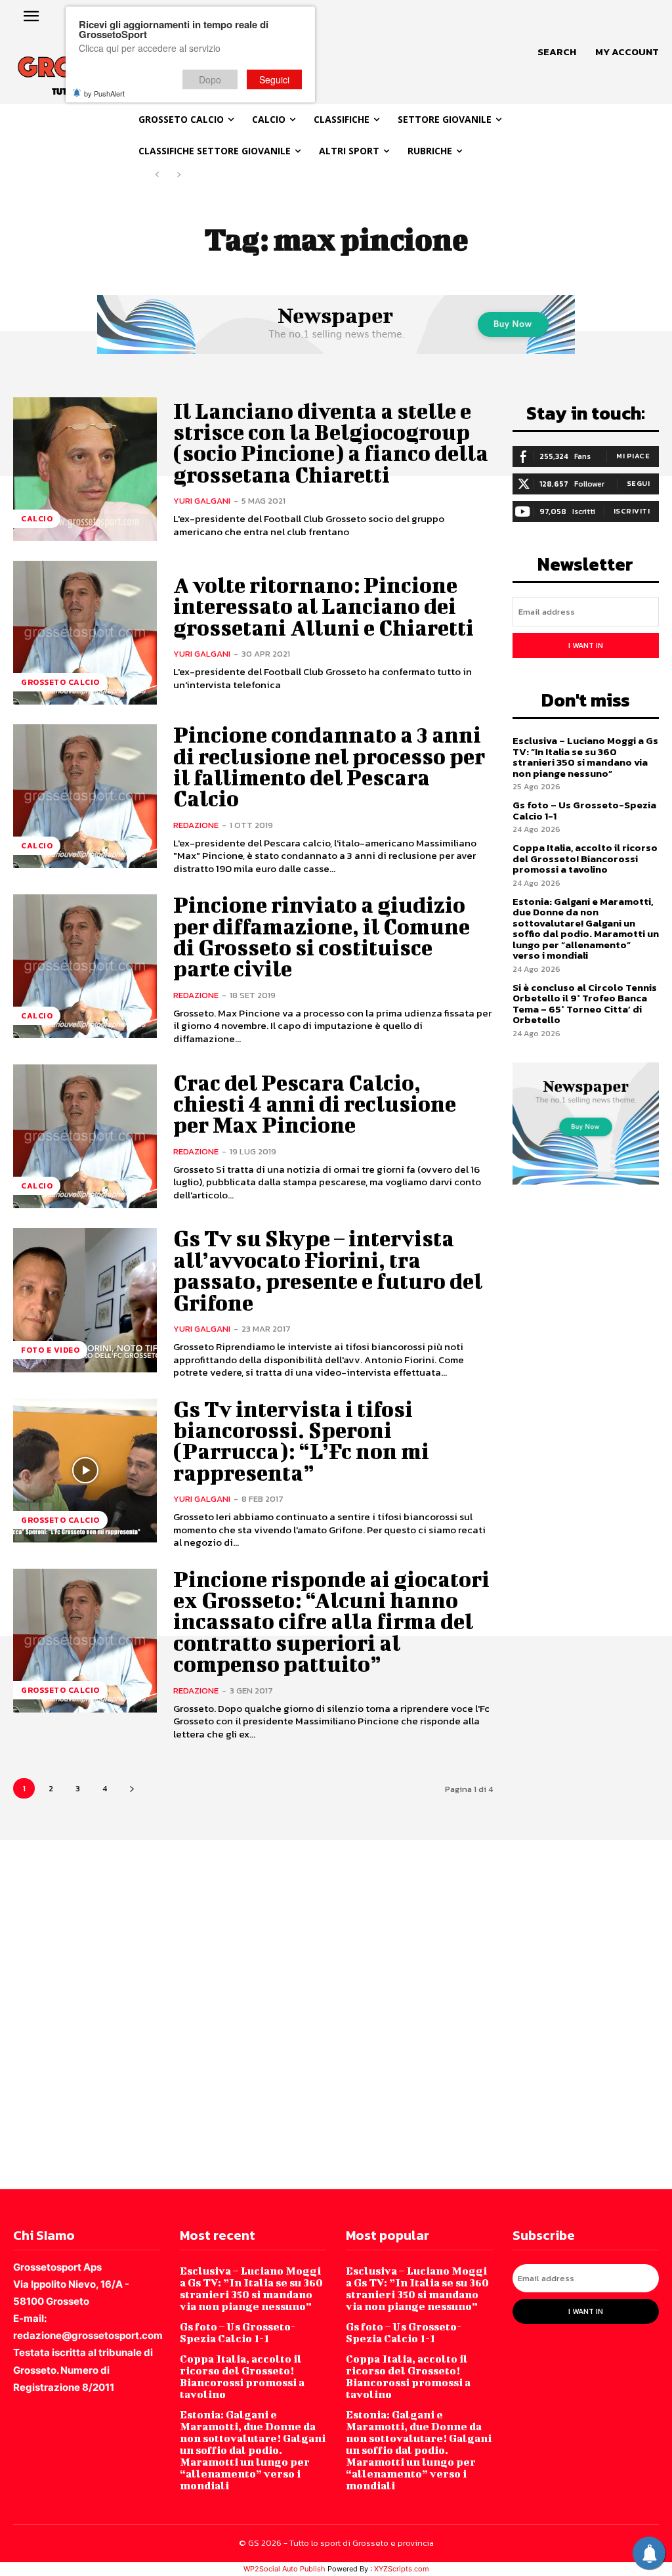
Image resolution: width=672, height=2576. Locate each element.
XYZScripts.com (402, 2569)
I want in (586, 645)
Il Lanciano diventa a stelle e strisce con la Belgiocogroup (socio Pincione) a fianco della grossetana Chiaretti (331, 443)
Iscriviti (632, 511)
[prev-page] (157, 175)
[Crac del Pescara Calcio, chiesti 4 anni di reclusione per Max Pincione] (85, 1136)
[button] (557, 52)
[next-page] (132, 1788)
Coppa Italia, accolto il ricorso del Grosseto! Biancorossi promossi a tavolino (585, 858)
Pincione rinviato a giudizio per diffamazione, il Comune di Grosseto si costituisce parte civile (322, 936)
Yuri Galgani (202, 501)
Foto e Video (50, 1350)
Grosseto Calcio (60, 682)
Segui (639, 483)
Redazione (196, 825)
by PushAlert (104, 93)
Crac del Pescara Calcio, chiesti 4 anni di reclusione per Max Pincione (315, 1104)
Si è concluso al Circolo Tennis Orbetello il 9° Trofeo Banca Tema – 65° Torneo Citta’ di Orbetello (585, 1004)
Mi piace (633, 456)
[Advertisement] (336, 2013)
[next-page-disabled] (178, 175)
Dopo (210, 79)
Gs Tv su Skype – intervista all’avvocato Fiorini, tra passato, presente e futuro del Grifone (328, 1270)
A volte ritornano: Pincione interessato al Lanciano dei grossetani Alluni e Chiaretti (324, 606)
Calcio (37, 519)
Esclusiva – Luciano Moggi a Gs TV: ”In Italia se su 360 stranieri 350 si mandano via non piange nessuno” (585, 757)
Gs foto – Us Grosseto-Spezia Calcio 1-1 (584, 810)
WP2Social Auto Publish (284, 2569)
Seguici (274, 79)
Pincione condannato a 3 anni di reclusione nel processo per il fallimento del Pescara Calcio (329, 766)
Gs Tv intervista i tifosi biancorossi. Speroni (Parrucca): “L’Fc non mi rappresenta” (301, 1441)
